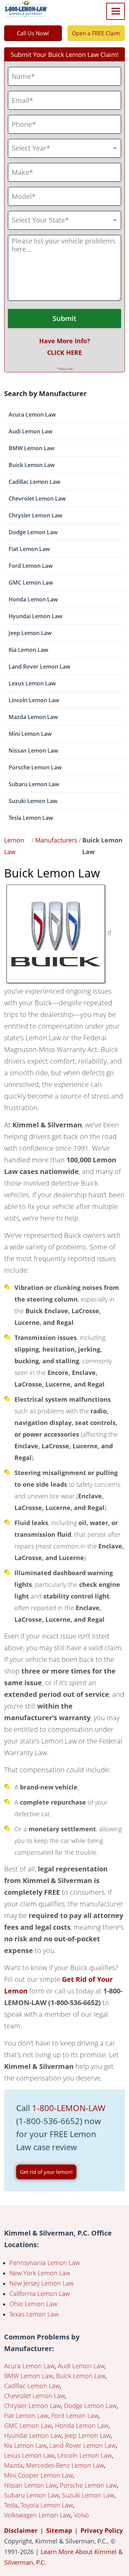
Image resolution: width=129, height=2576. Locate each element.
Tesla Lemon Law (31, 818)
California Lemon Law (40, 2293)
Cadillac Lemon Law (34, 482)
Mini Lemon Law (30, 734)
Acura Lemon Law (32, 415)
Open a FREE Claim (96, 33)
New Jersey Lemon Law (41, 2283)
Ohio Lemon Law (33, 2304)
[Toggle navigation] (116, 11)
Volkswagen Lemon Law (37, 2515)
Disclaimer (21, 2530)
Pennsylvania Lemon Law (45, 2263)
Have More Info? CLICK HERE (65, 347)
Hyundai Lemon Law (35, 616)
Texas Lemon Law (34, 2314)
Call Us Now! (33, 33)
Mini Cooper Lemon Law (39, 2475)
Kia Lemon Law (28, 650)
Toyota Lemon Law (47, 2505)
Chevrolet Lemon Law (37, 499)
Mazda (14, 2465)
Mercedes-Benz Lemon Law (65, 2465)
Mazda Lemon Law (33, 717)
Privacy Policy (102, 2530)
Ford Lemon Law (31, 566)
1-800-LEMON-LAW (69, 2108)
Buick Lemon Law (32, 465)
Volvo (82, 2515)
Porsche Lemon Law (35, 767)
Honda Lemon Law (33, 599)
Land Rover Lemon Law (39, 667)
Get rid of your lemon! (46, 2172)
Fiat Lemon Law (29, 549)
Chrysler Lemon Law (35, 515)
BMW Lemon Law (31, 448)
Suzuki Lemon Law (33, 801)
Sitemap (59, 2530)
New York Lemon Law (40, 2273)
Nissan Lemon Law (33, 751)
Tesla (11, 2505)
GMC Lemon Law (31, 583)
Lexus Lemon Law (32, 683)
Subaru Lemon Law (34, 784)
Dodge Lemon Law (33, 532)
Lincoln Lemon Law (34, 700)
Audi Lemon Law (30, 431)
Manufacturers (56, 840)
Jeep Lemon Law (30, 633)
